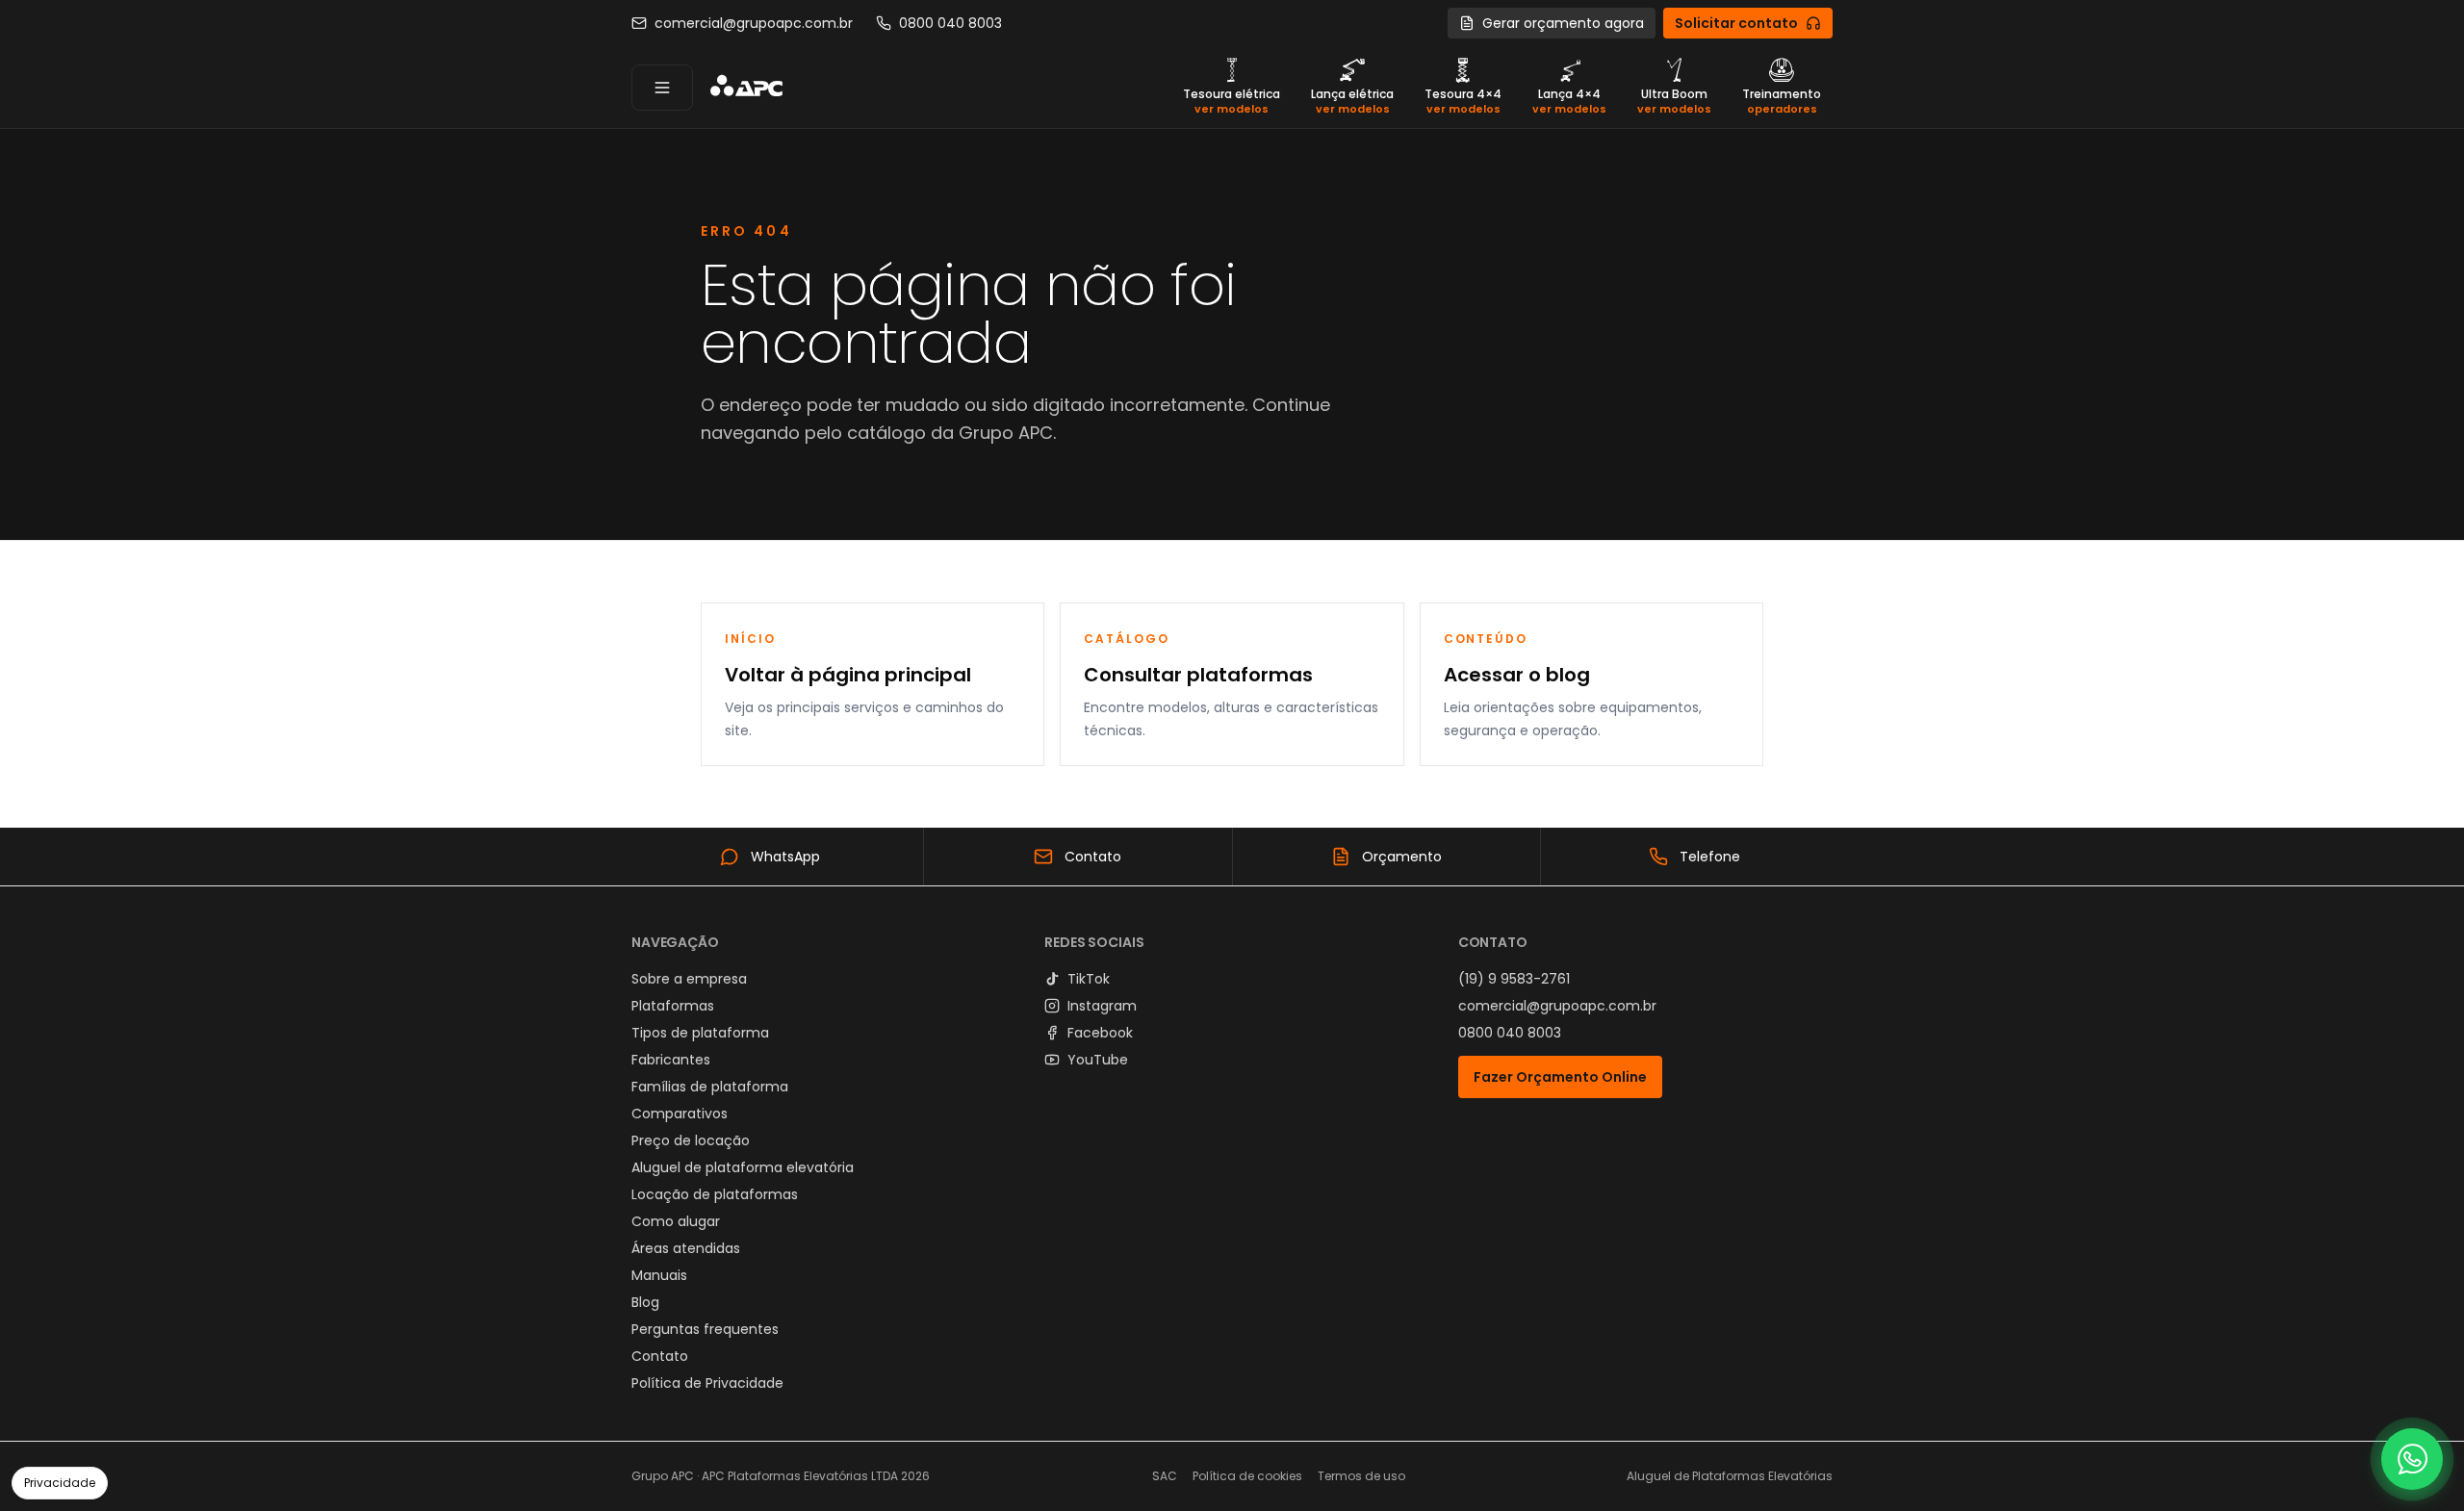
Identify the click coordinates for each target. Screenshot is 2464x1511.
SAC (1165, 1476)
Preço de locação (691, 1140)
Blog (645, 1302)
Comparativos (680, 1114)
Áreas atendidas (686, 1248)
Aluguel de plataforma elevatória (743, 1167)
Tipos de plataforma (700, 1033)
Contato (660, 1356)
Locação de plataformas (715, 1194)
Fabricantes (671, 1060)
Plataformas (673, 1006)
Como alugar (676, 1221)
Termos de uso (1361, 1476)
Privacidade (60, 1483)
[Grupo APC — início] (746, 88)
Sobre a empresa (689, 979)
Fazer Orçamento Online (1560, 1077)
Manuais (659, 1275)
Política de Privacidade (707, 1383)
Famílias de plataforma (710, 1087)
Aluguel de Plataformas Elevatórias (1730, 1476)
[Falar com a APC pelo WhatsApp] (2412, 1459)
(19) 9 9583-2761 (1514, 979)
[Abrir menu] (662, 88)
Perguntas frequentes (705, 1329)
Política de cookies (1247, 1476)
